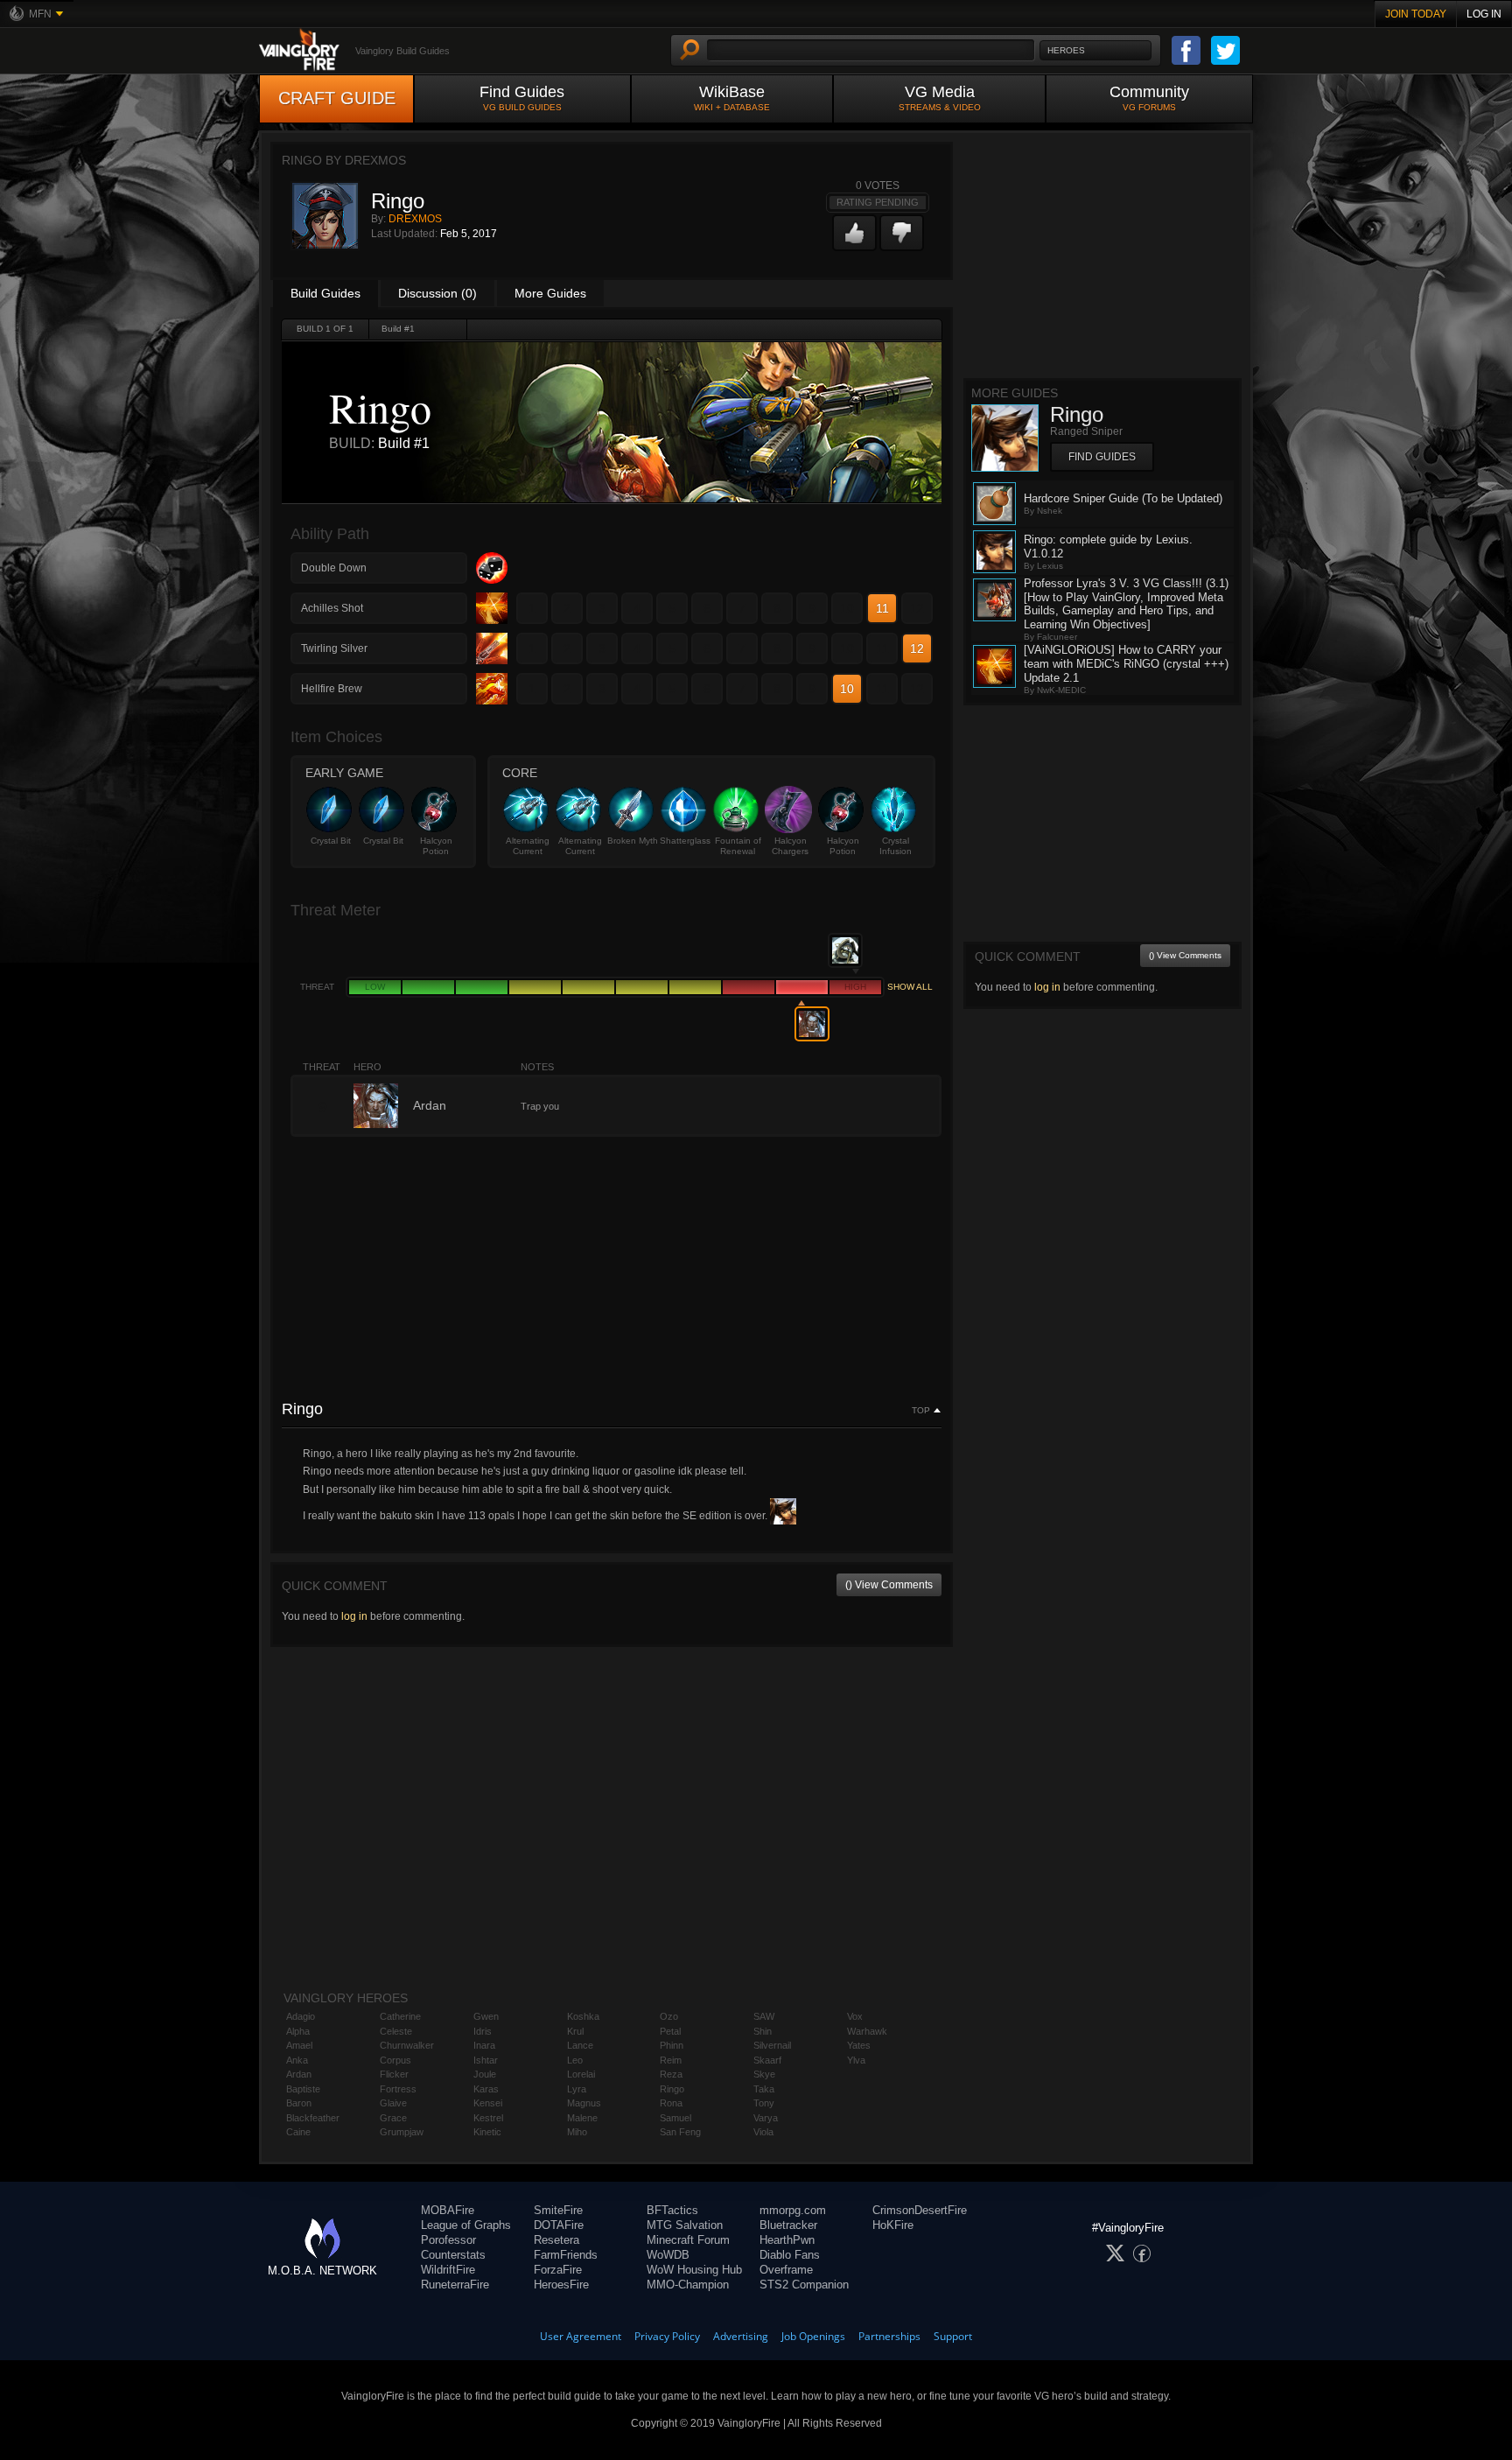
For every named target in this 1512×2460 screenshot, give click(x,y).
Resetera (556, 2240)
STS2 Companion (804, 2285)
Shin (763, 2031)
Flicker (394, 2074)
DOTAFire (559, 2225)
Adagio (301, 2016)
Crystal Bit (331, 841)
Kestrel (488, 2118)
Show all (910, 987)
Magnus (584, 2103)
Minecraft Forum (688, 2240)
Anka (297, 2060)
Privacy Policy (667, 2336)
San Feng (680, 2132)
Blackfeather (313, 2118)
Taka (764, 2089)
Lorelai (581, 2074)
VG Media (940, 98)
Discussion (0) (437, 293)
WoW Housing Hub (694, 2270)
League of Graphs (466, 2225)
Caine (298, 2132)
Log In (1484, 14)
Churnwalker (407, 2045)
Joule (485, 2074)
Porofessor (448, 2240)
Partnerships (889, 2336)
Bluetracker (788, 2225)
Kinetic (487, 2132)
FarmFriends (566, 2255)
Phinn (672, 2045)
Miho (577, 2132)
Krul (575, 2031)
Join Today (1416, 14)
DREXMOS (415, 219)
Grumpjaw (402, 2132)
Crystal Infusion (896, 846)
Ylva (856, 2060)
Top (921, 1411)
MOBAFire (448, 2210)
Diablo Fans (790, 2255)
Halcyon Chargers (790, 846)
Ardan (299, 2074)
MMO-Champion (688, 2285)
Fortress (398, 2089)
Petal (670, 2031)
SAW (764, 2016)
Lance (580, 2045)
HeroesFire (561, 2285)
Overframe (786, 2270)
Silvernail (772, 2045)
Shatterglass (685, 841)
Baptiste (303, 2089)
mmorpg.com (793, 2210)
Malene (582, 2118)
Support (953, 2336)
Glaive (393, 2103)
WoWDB (668, 2255)
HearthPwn (787, 2240)
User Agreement (581, 2336)
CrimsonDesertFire (920, 2210)
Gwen (486, 2016)
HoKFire (893, 2225)
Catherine (400, 2016)
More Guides (550, 293)
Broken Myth (633, 841)
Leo (575, 2060)
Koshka (583, 2016)
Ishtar (486, 2060)
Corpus (395, 2060)
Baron (299, 2103)
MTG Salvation (685, 2225)
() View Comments (889, 1585)
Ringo (672, 2089)
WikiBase (732, 98)
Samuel (675, 2118)
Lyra (577, 2089)
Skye (764, 2074)
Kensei (488, 2103)
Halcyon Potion (436, 846)
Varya (766, 2118)
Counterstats (453, 2255)
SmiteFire (558, 2210)
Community (1149, 98)
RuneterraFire (455, 2285)
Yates (859, 2045)
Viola (763, 2132)
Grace (393, 2118)
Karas (486, 2089)
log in (354, 1616)
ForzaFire (558, 2270)
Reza (671, 2074)
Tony (764, 2103)
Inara (484, 2045)
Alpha (298, 2031)
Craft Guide (337, 98)
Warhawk (867, 2031)
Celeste (396, 2031)
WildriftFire (448, 2270)
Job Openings (813, 2336)
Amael (299, 2045)
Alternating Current (528, 846)
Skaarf (767, 2060)
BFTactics (672, 2210)
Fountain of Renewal (738, 846)
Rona (671, 2103)
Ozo (669, 2016)
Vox (855, 2016)
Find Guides (522, 98)
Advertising (741, 2336)
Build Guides (325, 293)
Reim (671, 2060)
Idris (483, 2031)
